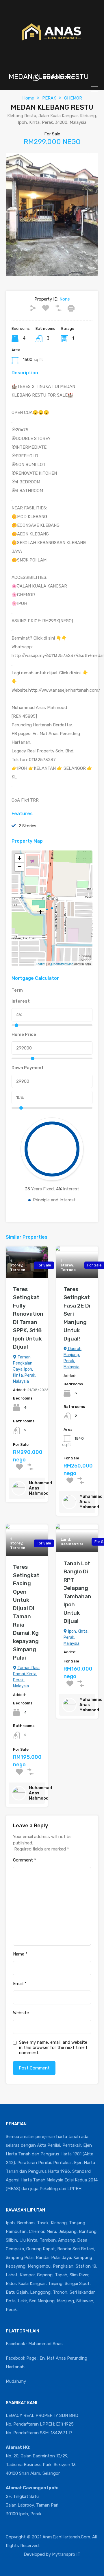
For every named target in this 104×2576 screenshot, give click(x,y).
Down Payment (28, 1068)
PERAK (49, 98)
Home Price (24, 1034)
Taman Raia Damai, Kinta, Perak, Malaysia (26, 1677)
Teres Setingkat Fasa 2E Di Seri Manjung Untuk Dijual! (77, 1314)
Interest (21, 1001)
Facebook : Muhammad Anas (34, 2344)
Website (21, 2013)
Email (20, 1984)
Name (20, 1954)
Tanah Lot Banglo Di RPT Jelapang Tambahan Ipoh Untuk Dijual (77, 1592)
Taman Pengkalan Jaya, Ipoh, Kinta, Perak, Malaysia (25, 1369)
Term (17, 990)
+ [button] (19, 858)
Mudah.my (16, 2381)
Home (28, 98)
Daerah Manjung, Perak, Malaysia (73, 1358)
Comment (25, 1860)
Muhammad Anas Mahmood (40, 1488)
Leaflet (41, 964)
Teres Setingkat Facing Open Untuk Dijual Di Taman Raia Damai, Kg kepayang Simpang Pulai (26, 1612)
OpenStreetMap (62, 964)
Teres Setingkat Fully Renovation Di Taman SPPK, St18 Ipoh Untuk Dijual (28, 1318)
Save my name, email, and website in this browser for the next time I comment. (53, 2047)
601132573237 (57, 78)
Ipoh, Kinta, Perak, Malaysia (76, 1637)
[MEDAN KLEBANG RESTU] (52, 900)
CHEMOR (73, 98)
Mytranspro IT (66, 2554)
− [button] (19, 867)
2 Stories (27, 826)
